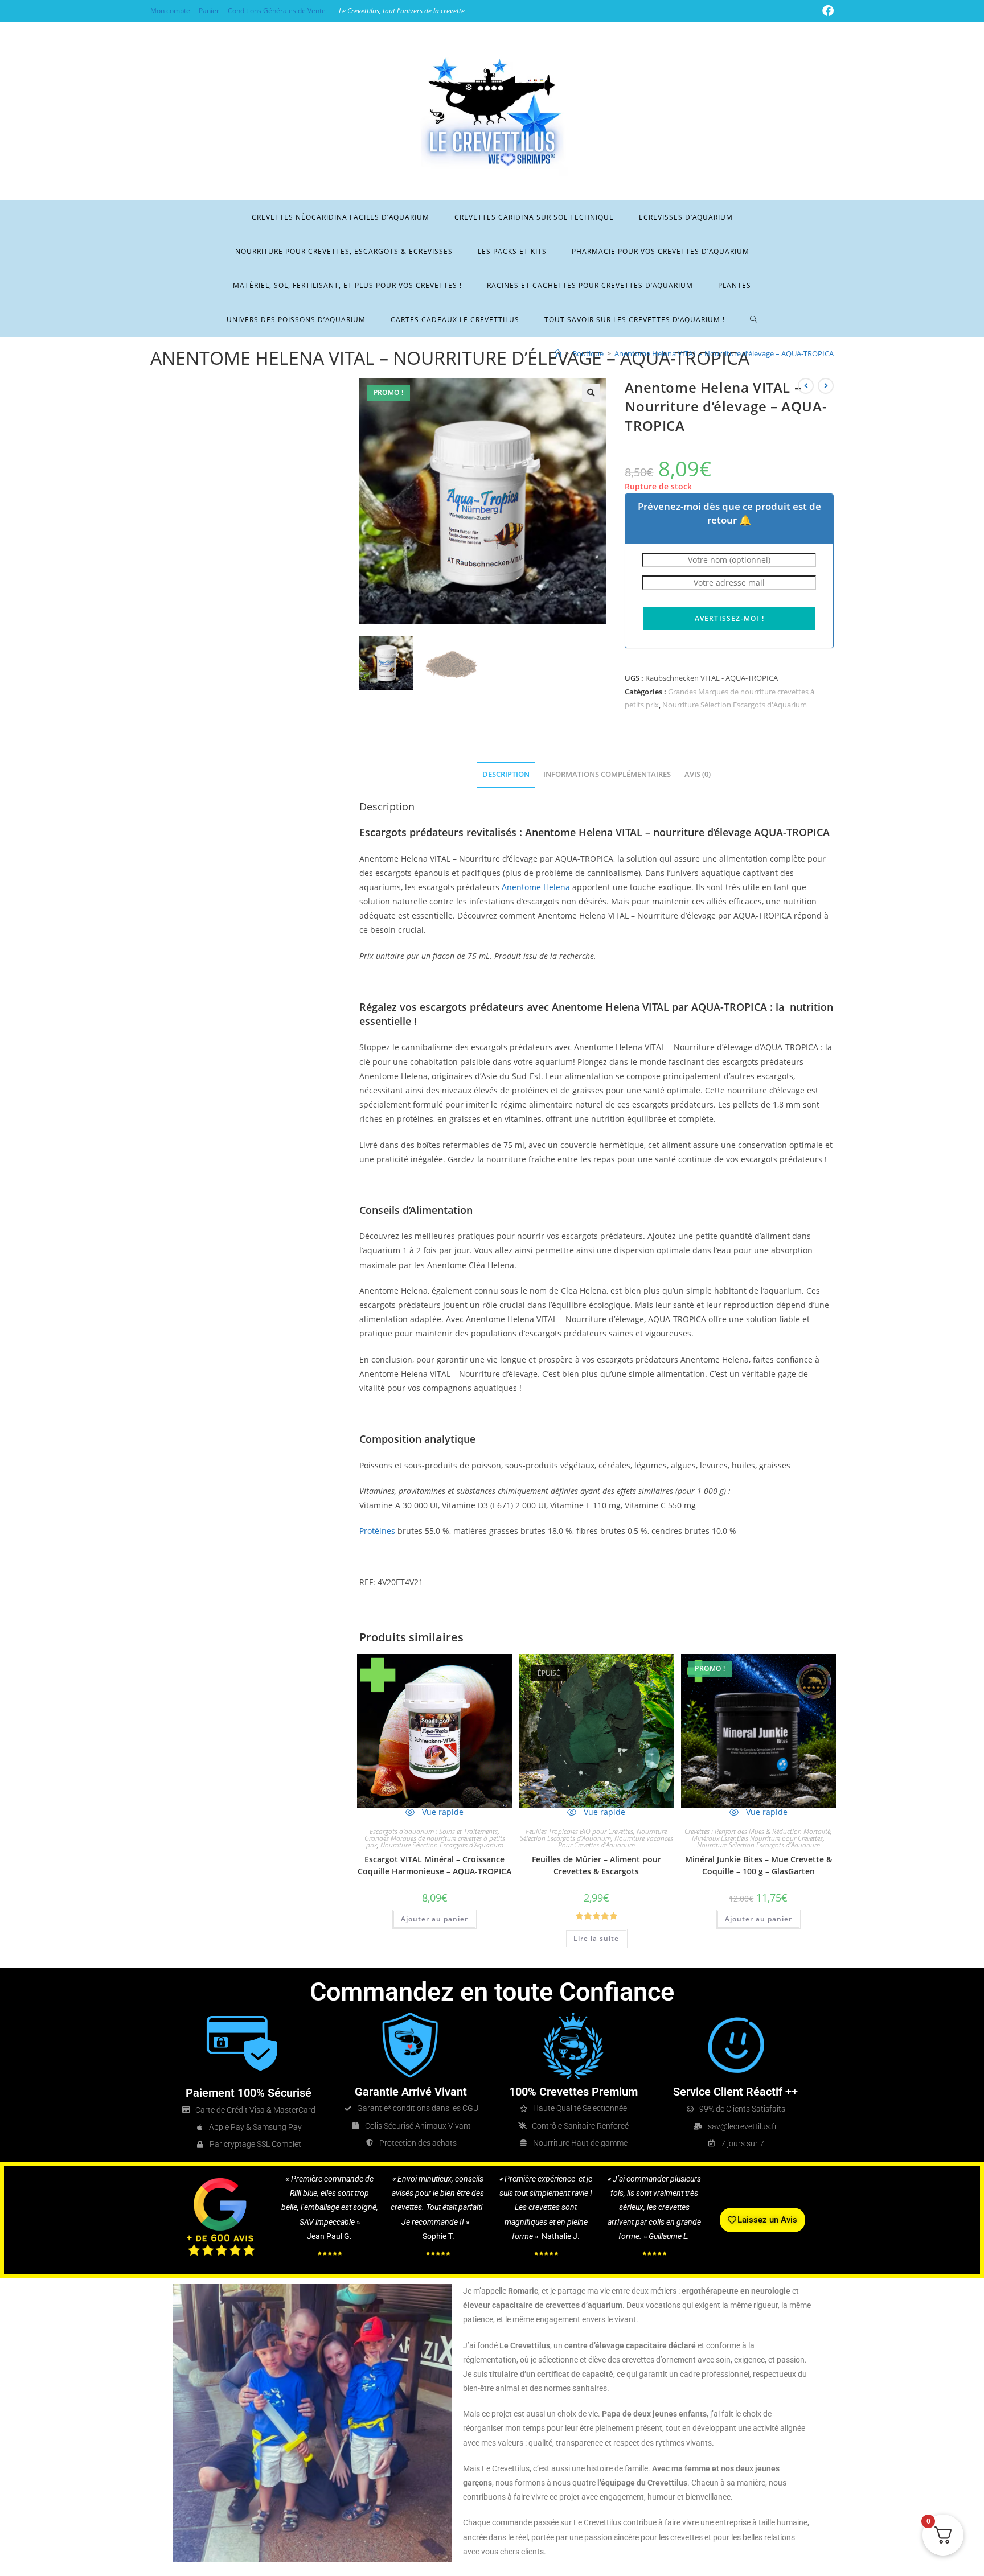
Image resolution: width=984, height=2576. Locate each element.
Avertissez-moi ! (729, 618)
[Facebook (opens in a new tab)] (826, 11)
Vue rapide (442, 1812)
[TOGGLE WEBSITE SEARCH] (754, 320)
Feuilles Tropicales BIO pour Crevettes (579, 1831)
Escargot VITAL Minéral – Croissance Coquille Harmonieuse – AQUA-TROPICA (434, 1865)
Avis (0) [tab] (698, 774)
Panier (209, 11)
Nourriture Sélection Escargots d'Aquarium (735, 705)
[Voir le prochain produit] (826, 386)
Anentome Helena (536, 887)
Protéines (377, 1531)
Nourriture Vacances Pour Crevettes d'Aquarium (616, 1842)
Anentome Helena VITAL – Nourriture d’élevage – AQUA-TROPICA (724, 353)
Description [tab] (506, 774)
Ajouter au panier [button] (434, 1919)
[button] (591, 393)
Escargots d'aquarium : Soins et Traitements (434, 1831)
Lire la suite (596, 1938)
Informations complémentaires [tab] (607, 774)
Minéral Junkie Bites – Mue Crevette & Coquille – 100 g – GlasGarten (758, 1865)
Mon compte (170, 11)
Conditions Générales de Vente (277, 11)
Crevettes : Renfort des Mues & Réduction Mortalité (757, 1831)
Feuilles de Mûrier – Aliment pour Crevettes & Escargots (596, 1865)
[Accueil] (558, 353)
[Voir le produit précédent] (806, 386)
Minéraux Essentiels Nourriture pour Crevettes (757, 1838)
